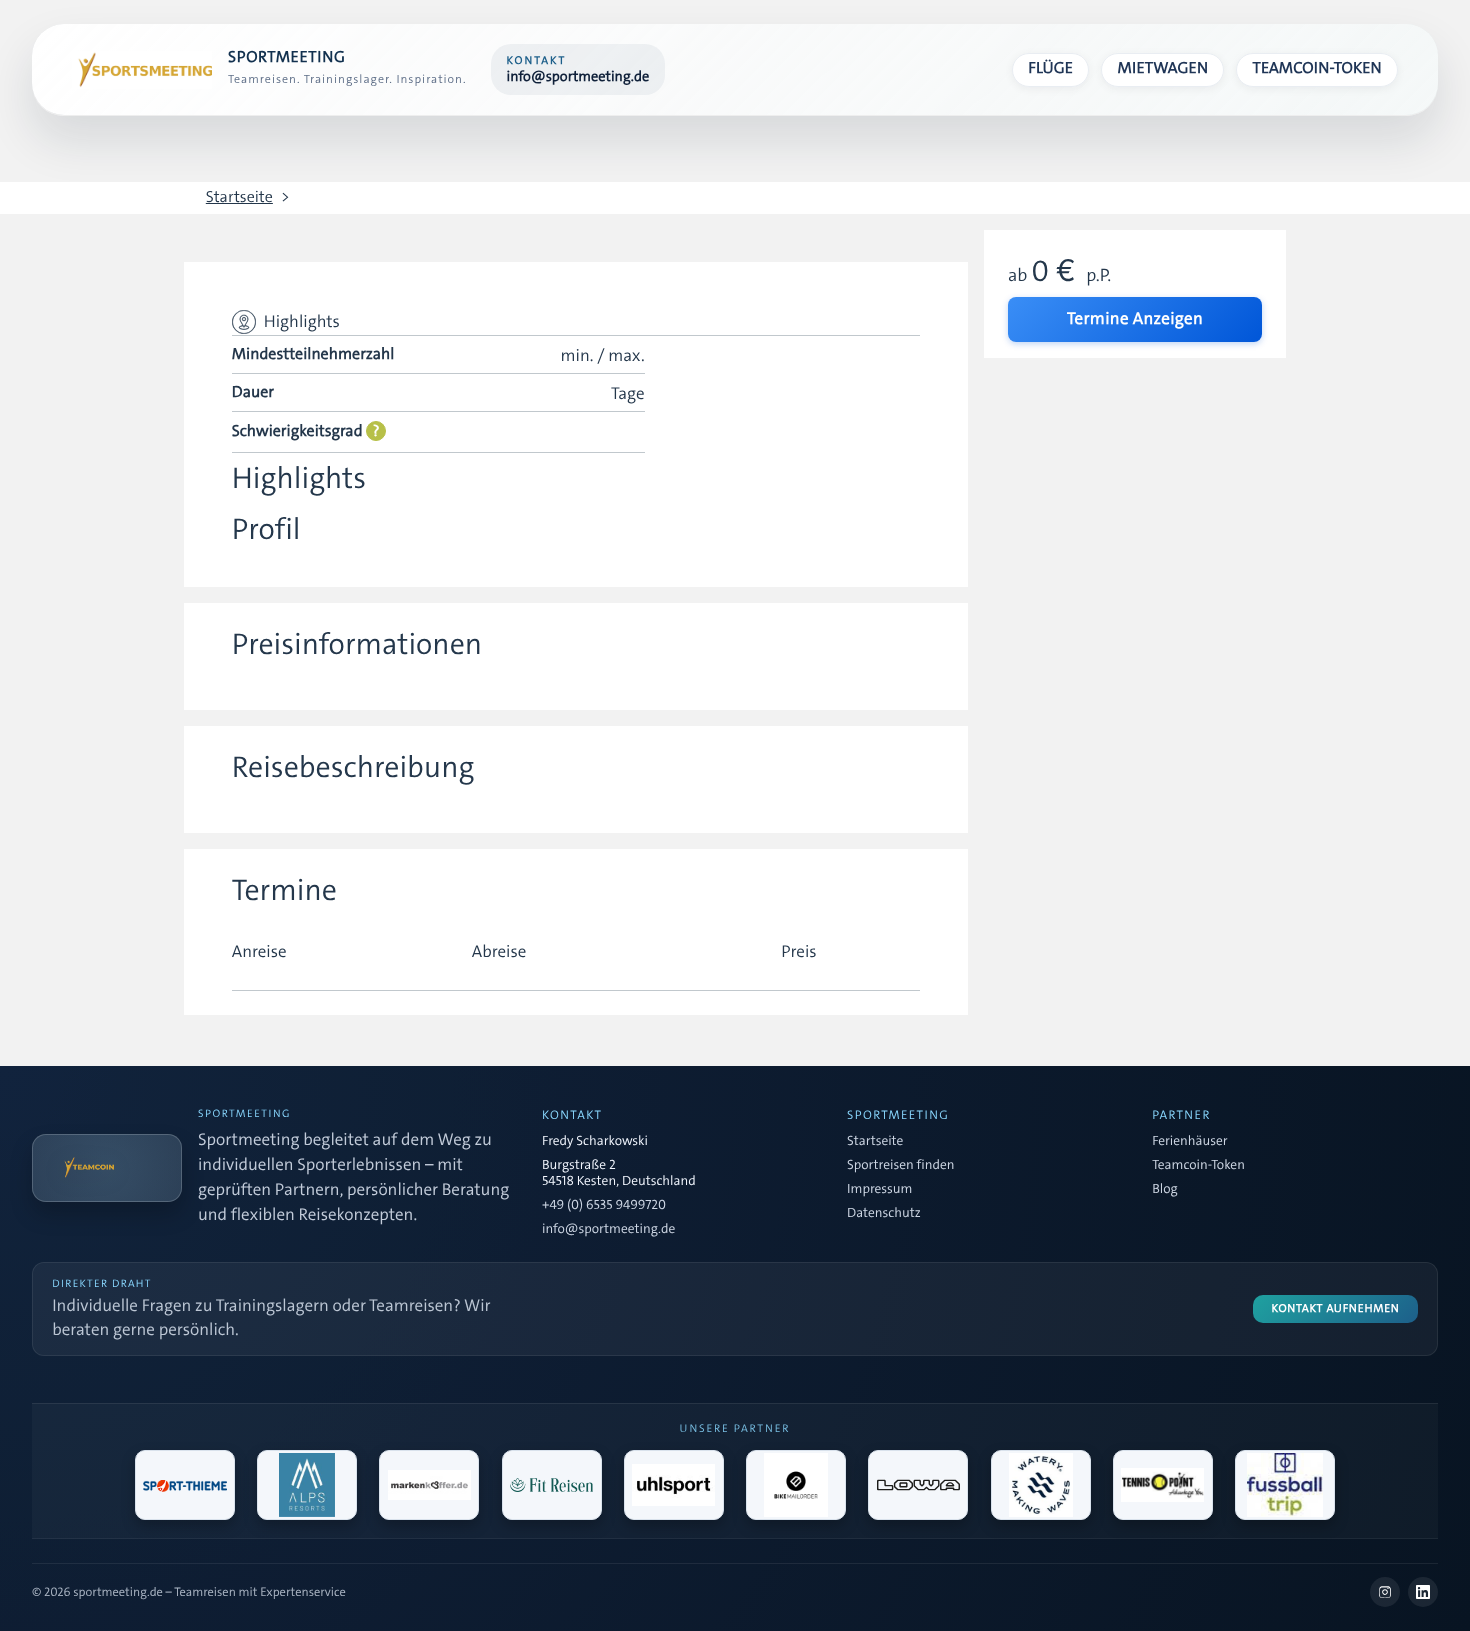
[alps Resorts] (307, 1485)
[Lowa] (918, 1485)
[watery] (1041, 1485)
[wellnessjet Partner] (552, 1485)
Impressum (879, 1190)
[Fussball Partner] (1285, 1485)
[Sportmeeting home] (142, 70)
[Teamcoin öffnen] (107, 1168)
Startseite (239, 198)
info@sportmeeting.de (608, 1230)
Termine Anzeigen (1135, 319)
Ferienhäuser (1189, 1142)
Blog (1164, 1190)
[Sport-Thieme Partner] (185, 1485)
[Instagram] (1385, 1592)
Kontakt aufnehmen (1336, 1308)
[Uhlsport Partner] (674, 1485)
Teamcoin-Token (1317, 68)
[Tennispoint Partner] (1163, 1485)
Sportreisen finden (900, 1166)
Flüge (1050, 68)
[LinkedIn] (1423, 1592)
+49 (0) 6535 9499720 (604, 1206)
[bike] (796, 1485)
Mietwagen (1163, 68)
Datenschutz (884, 1214)
